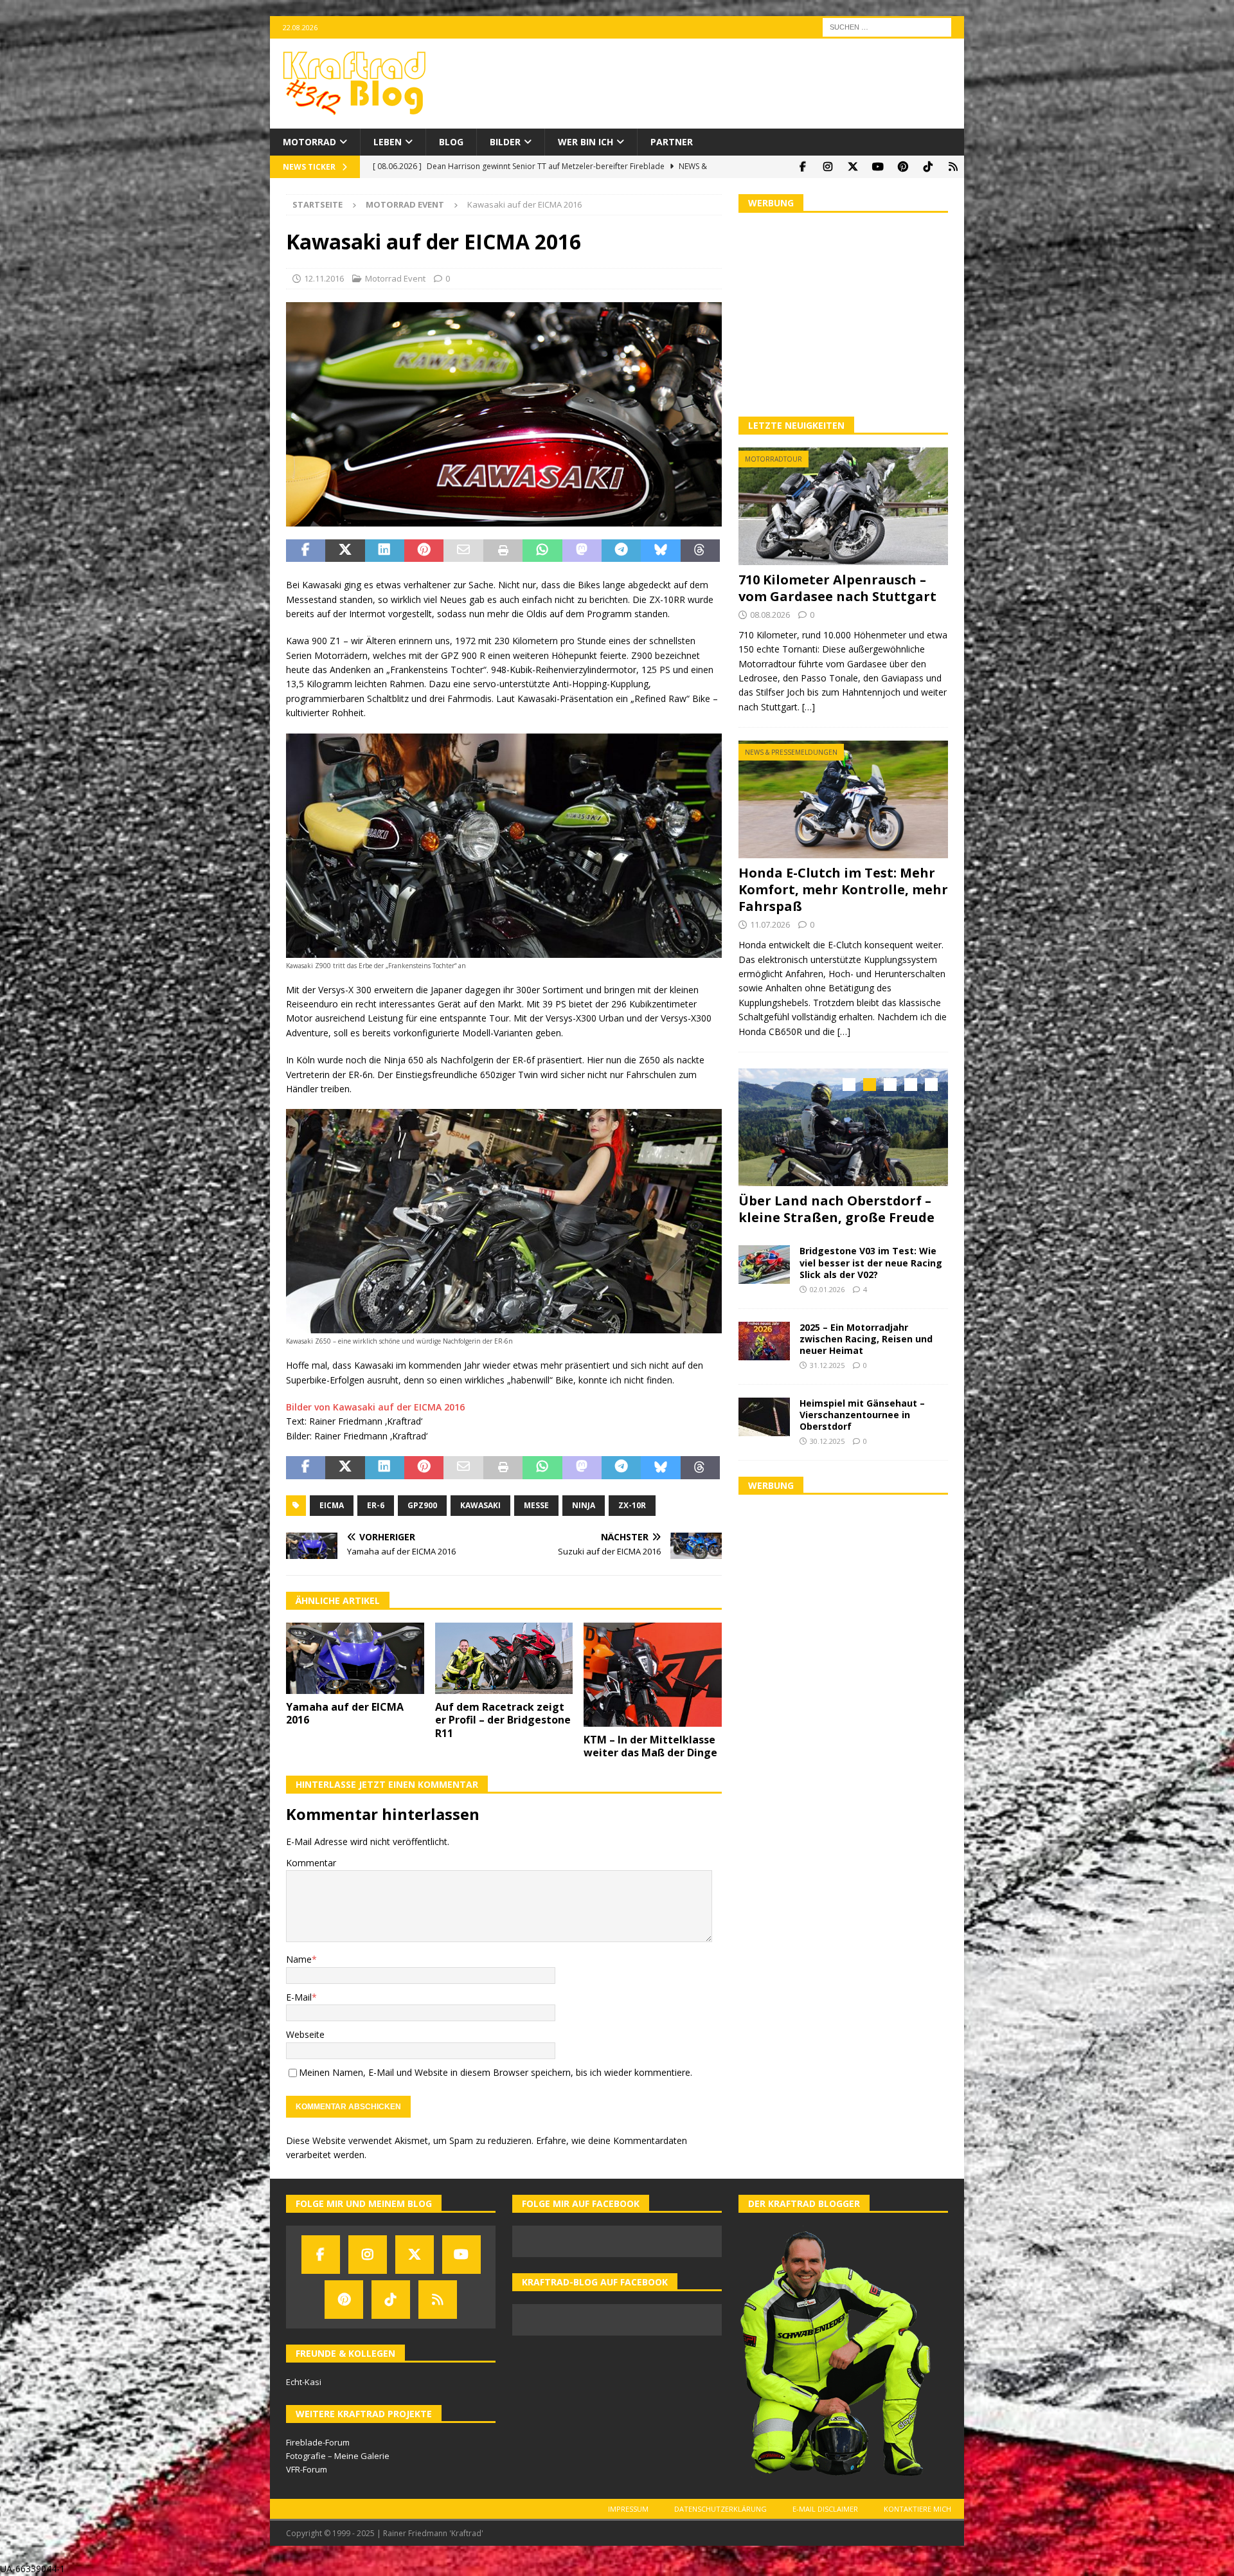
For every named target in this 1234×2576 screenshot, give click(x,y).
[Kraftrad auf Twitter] (853, 167)
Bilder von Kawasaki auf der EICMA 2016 (375, 1407)
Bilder (505, 142)
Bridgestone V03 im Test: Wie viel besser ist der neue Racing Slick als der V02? (871, 1259)
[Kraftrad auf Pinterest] (903, 167)
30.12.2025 (827, 1438)
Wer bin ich (586, 142)
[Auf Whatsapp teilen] (542, 551)
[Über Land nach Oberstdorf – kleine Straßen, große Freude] (843, 1127)
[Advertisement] (843, 313)
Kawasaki (480, 1505)
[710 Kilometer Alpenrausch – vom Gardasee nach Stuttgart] (843, 506)
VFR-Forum (307, 2469)
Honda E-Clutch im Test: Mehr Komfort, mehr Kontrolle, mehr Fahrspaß (843, 889)
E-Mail (299, 1997)
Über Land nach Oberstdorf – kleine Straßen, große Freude (836, 1209)
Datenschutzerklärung (720, 2509)
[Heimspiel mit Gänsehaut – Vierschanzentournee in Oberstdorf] (764, 1413)
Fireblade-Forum (318, 2442)
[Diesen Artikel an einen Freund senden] (463, 551)
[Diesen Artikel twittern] (345, 551)
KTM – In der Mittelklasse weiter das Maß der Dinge (650, 1746)
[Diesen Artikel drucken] (503, 551)
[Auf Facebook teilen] (306, 551)
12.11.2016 (324, 278)
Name (299, 1959)
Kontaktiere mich (917, 2509)
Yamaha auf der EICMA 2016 (345, 1714)
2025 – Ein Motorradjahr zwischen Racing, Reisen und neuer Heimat (866, 1335)
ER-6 (376, 1505)
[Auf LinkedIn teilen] (385, 551)
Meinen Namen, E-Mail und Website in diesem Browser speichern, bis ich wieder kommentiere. (496, 2072)
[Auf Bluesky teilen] (660, 551)
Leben (388, 142)
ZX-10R (632, 1505)
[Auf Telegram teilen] (621, 551)
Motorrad (309, 142)
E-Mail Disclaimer (825, 2509)
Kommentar (311, 1863)
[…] (809, 707)
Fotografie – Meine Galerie (338, 2456)
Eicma (332, 1505)
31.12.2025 (827, 1362)
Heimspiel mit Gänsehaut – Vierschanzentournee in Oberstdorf (862, 1411)
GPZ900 (422, 1505)
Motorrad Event (395, 278)
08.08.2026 (770, 615)
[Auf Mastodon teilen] (582, 551)
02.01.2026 (827, 1286)
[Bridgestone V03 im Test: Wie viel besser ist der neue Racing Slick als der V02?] (764, 1261)
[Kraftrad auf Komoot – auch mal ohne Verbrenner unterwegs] (953, 167)
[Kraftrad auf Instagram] (827, 167)
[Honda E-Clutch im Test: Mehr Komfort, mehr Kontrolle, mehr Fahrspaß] (843, 799)
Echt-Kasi (304, 2382)
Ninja (584, 1505)
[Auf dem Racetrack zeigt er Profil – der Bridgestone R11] (504, 1658)
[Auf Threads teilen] (700, 551)
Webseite (305, 2034)
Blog (451, 142)
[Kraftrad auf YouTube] (878, 167)
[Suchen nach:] (887, 26)
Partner (672, 142)
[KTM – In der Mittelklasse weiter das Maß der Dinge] (653, 1674)
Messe (536, 1505)
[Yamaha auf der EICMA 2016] (355, 1658)
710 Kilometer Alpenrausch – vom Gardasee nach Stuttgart (837, 588)
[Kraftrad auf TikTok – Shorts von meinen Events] (928, 167)
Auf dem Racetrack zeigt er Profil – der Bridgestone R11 (503, 1720)
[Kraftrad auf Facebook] (802, 167)
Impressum (628, 2509)
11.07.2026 (770, 924)
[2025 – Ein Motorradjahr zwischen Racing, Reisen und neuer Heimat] (764, 1337)
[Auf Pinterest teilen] (424, 551)
